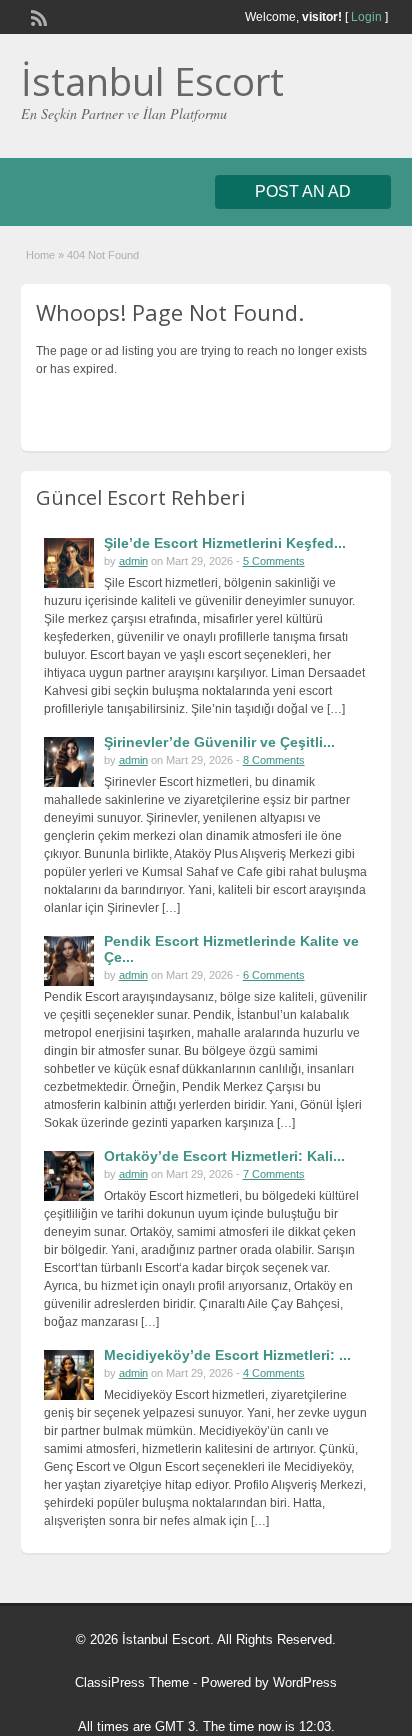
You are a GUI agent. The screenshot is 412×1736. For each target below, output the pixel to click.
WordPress (305, 1682)
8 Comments (274, 760)
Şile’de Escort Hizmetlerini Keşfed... (225, 543)
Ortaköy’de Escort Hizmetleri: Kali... (224, 1156)
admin (133, 561)
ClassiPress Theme (132, 1682)
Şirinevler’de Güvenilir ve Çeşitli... (219, 742)
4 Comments (274, 1373)
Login (366, 17)
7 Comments (274, 1174)
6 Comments (274, 975)
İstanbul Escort (152, 81)
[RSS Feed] (37, 16)
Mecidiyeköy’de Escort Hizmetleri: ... (227, 1355)
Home (40, 255)
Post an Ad (303, 191)
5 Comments (274, 561)
